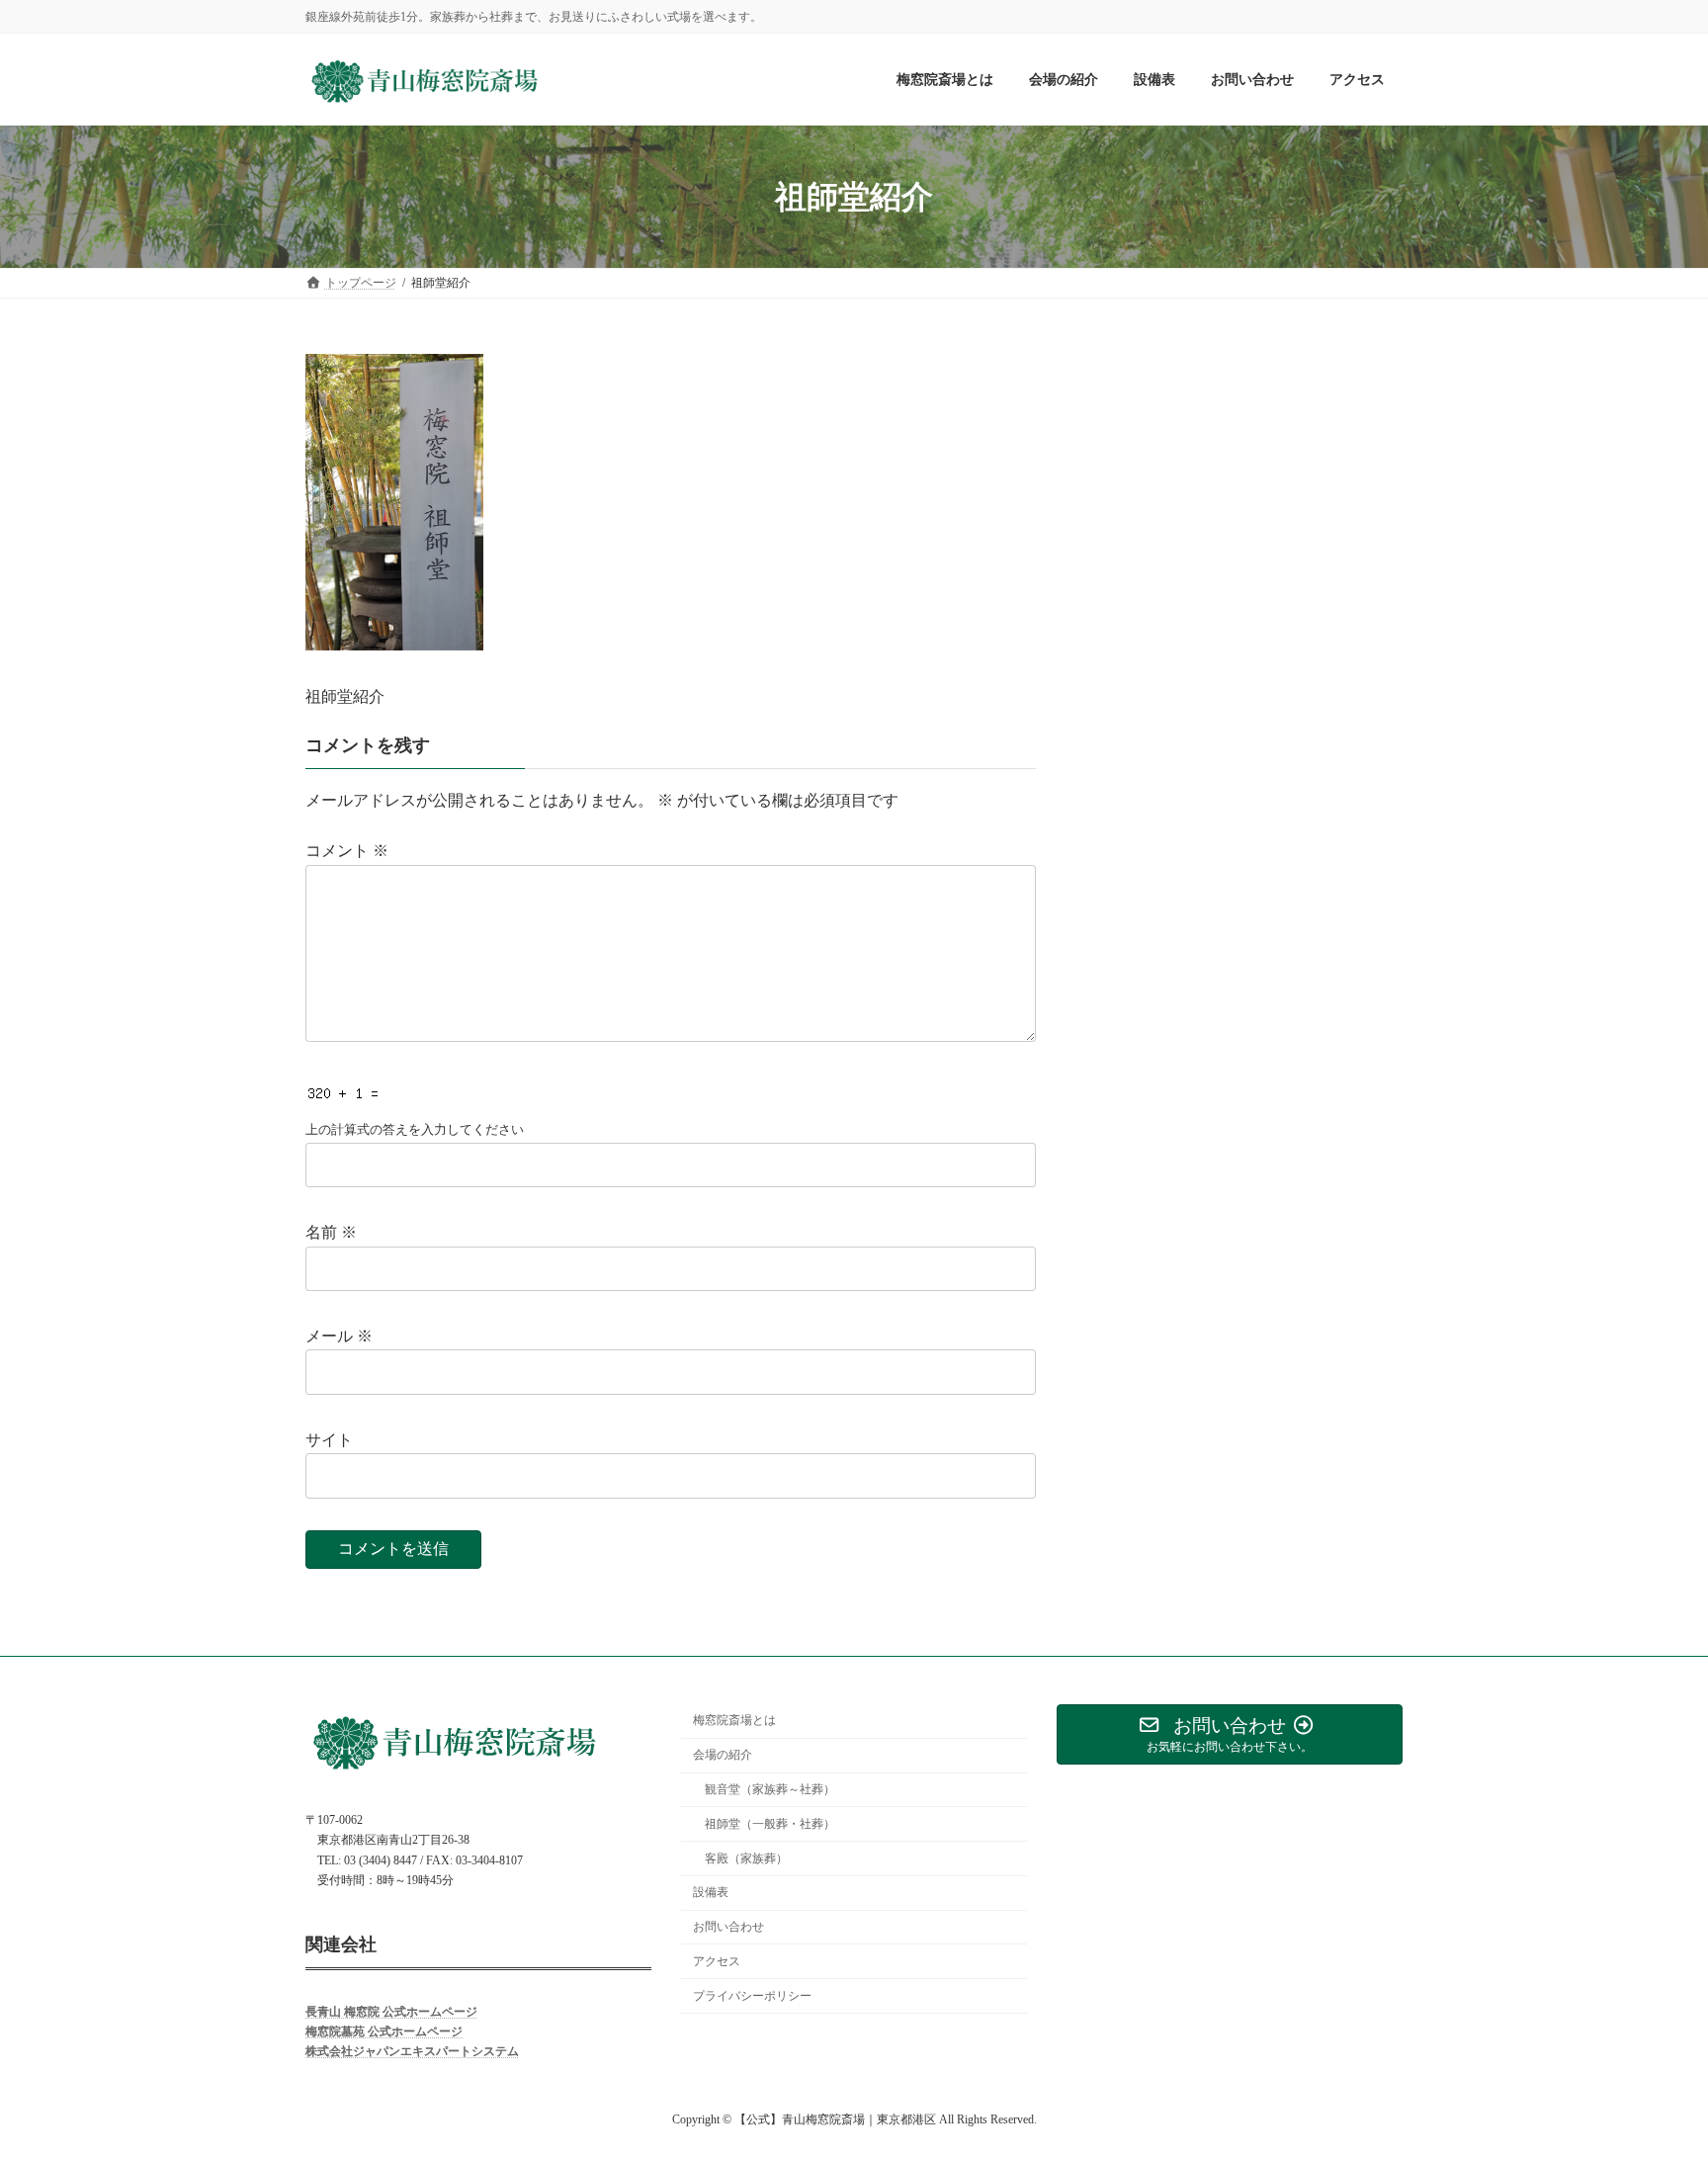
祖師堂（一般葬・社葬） (770, 1823)
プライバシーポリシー (752, 1995)
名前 (331, 1232)
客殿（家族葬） (746, 1857)
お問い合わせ (728, 1927)
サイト (329, 1440)
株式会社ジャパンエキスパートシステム (412, 2051)
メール (339, 1336)
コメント (347, 851)
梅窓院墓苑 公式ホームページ (384, 2031)
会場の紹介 (723, 1755)
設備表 (711, 1892)
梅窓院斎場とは (734, 1720)
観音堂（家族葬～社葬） (770, 1789)
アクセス (717, 1960)
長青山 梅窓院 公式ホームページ (391, 2011)
